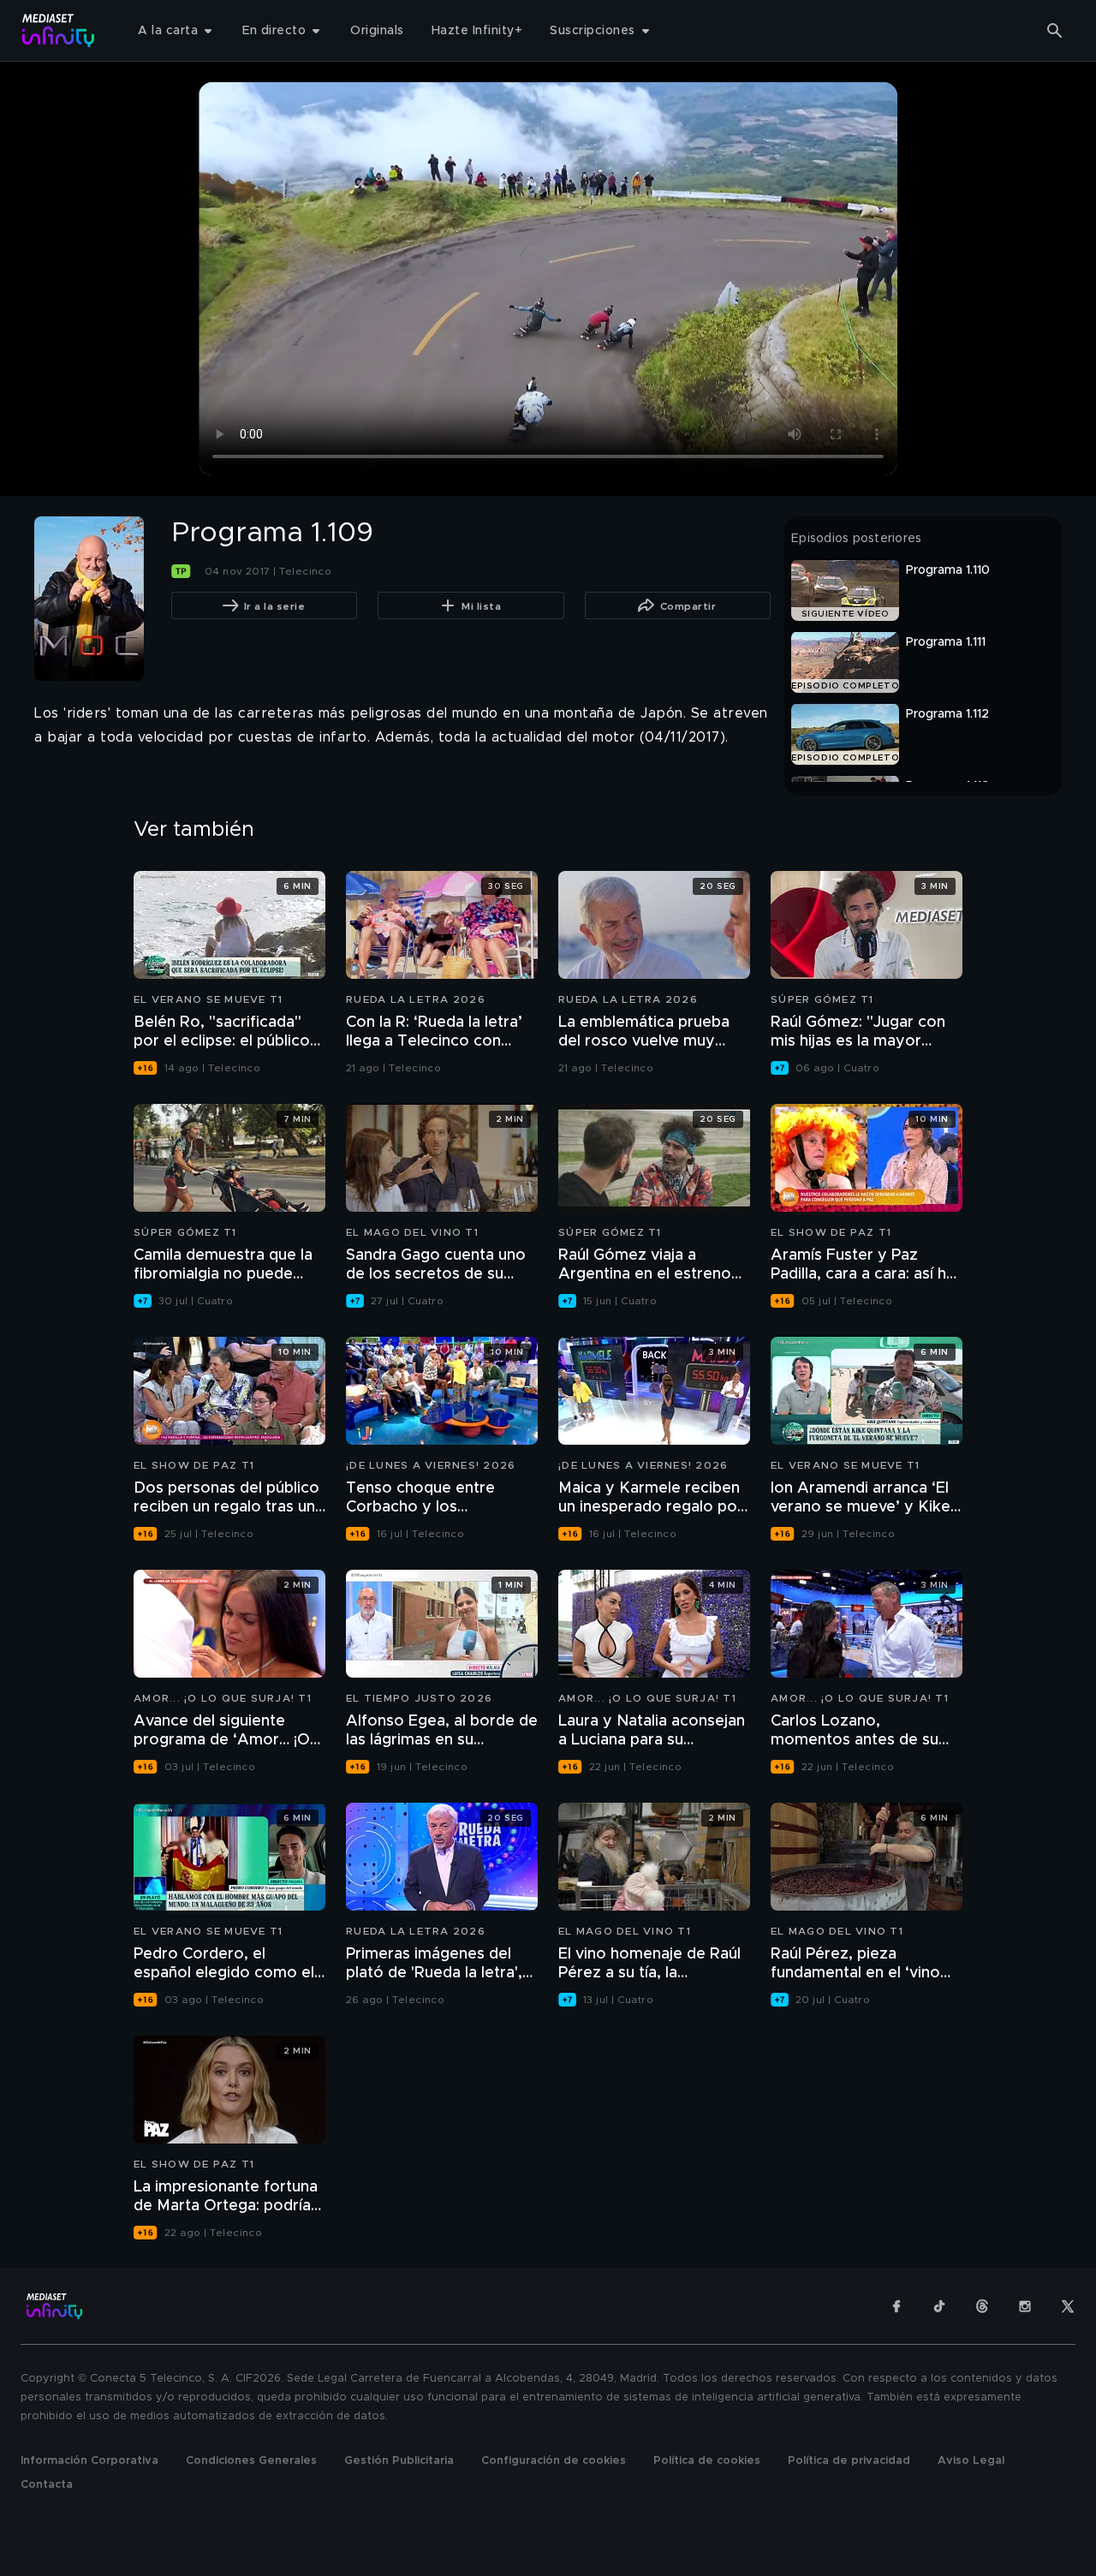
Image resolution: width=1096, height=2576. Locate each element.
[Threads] (982, 2306)
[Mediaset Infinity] (59, 30)
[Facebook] (896, 2306)
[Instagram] (1025, 2306)
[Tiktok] (939, 2306)
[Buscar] (1055, 31)
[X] (1068, 2306)
